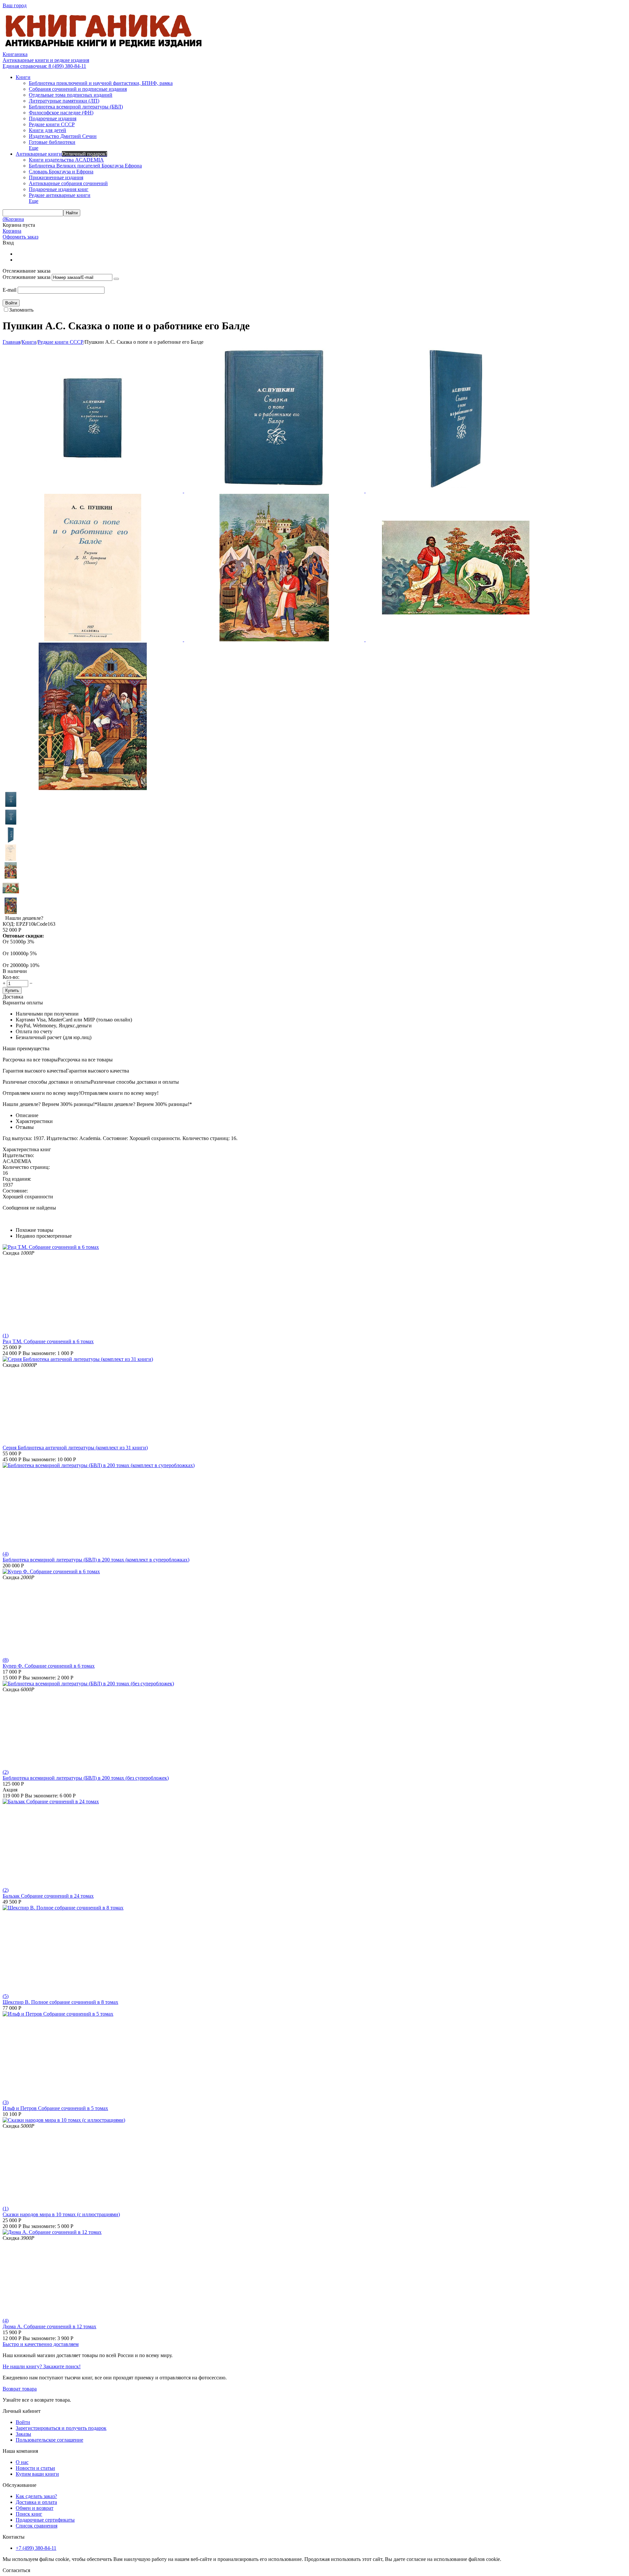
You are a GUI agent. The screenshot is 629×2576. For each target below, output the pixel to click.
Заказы (23, 2434)
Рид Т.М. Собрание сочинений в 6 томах (48, 1341)
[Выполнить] (116, 279)
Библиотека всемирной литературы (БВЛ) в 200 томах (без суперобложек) (86, 1778)
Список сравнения (37, 2526)
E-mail (10, 290)
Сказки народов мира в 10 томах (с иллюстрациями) (61, 2214)
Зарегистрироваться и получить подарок (61, 2428)
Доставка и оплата (36, 2502)
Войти (23, 2422)
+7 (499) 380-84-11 (36, 2548)
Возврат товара (20, 2389)
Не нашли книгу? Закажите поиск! (42, 2366)
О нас (22, 2462)
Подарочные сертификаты (45, 2520)
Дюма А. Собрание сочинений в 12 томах (49, 2326)
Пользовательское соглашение (49, 2440)
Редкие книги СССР (61, 342)
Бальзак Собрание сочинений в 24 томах (48, 1896)
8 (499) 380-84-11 (44, 66)
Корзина (12, 231)
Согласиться (16, 2570)
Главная (11, 342)
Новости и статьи (35, 2468)
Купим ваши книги (37, 2474)
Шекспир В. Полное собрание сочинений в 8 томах (60, 2002)
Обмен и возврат (35, 2508)
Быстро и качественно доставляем (41, 2344)
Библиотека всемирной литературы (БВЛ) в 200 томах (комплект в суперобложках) (96, 1560)
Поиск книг (29, 2514)
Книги (29, 342)
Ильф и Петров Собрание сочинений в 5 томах (55, 2108)
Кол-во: (11, 977)
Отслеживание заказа (27, 277)
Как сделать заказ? (36, 2496)
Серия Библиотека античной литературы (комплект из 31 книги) (75, 1448)
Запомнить (21, 310)
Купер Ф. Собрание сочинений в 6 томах (49, 1666)
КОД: (9, 924)
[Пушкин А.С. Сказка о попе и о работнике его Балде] (93, 491)
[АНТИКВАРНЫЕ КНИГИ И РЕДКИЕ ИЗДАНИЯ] (104, 48)
